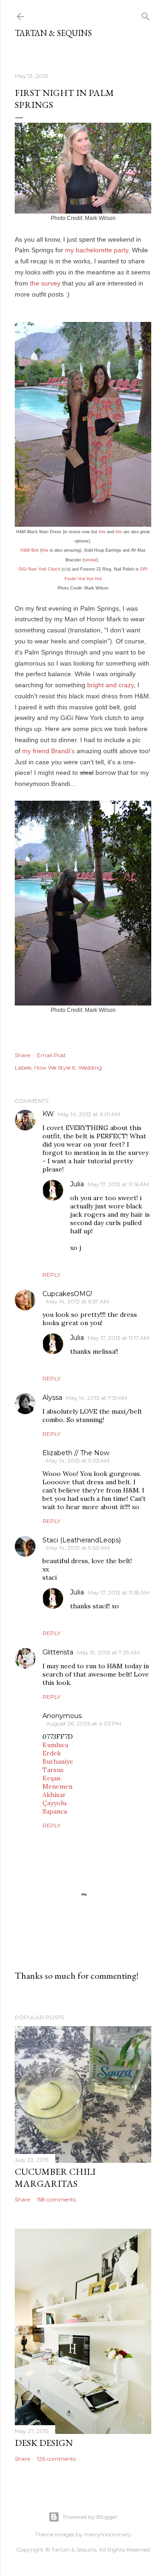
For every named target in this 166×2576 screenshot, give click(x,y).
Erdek (52, 1753)
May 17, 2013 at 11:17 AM (118, 1338)
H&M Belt (30, 550)
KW (48, 1114)
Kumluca (55, 1745)
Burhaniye (58, 1761)
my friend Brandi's (48, 751)
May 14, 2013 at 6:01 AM (89, 1114)
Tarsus (53, 1770)
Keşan (51, 1778)
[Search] (146, 15)
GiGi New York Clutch (39, 569)
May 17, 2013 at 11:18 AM (119, 1592)
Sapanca (55, 1811)
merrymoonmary (108, 2534)
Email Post (51, 1055)
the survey (45, 283)
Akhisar (54, 1795)
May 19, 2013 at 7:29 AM (108, 1652)
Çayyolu (54, 1803)
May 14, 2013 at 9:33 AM (78, 1461)
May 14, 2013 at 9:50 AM (78, 1548)
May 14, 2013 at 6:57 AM (77, 1301)
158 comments (56, 2199)
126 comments (56, 2459)
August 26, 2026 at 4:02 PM (84, 1723)
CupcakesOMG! (67, 1294)
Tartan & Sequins (53, 33)
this (102, 532)
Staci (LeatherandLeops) (82, 1540)
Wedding (90, 1068)
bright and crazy (110, 685)
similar (90, 560)
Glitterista (58, 1652)
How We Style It (55, 1068)
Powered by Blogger (90, 2517)
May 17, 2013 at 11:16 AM (118, 1184)
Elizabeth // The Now (76, 1453)
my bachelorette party (97, 250)
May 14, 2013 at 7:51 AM (97, 1398)
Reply (51, 1275)
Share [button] (22, 1055)
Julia (77, 1184)
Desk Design (44, 2443)
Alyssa (52, 1398)
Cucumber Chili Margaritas (55, 2177)
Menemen (57, 1786)
